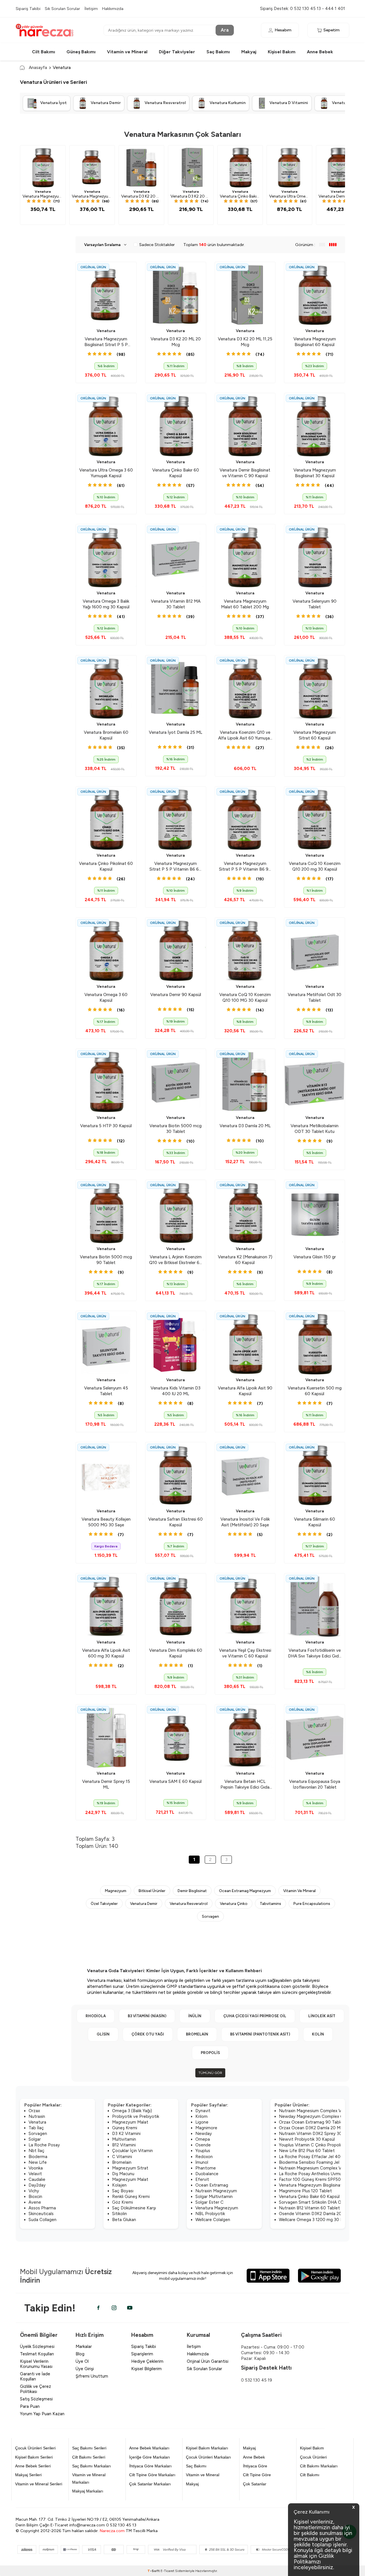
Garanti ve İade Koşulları (35, 2376)
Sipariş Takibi (28, 9)
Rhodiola (96, 2016)
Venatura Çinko (234, 1903)
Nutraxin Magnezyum (216, 2191)
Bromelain (197, 2034)
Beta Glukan (124, 2220)
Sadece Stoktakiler (157, 245)
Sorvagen (210, 1916)
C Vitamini (122, 2157)
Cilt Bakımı (43, 52)
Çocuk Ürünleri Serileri (35, 2448)
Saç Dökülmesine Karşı (134, 2208)
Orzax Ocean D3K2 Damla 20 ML (311, 2128)
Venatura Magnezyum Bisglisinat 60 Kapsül (321, 2185)
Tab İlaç (36, 2128)
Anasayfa (38, 67)
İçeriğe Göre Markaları (150, 2457)
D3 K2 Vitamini (126, 2134)
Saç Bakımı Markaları (92, 2466)
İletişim (91, 9)
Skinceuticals (41, 2214)
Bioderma (38, 2157)
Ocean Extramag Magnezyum (245, 1891)
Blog (80, 2354)
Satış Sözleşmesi (36, 2399)
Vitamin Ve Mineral (299, 1891)
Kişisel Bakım (282, 52)
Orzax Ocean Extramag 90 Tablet (312, 2122)
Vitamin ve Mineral (127, 52)
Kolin (318, 2034)
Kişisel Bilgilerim (146, 2369)
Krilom (201, 2116)
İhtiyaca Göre (255, 2466)
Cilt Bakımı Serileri (89, 2457)
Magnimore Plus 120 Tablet (305, 2191)
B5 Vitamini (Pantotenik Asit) (260, 2034)
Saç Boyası (123, 2191)
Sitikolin (119, 2214)
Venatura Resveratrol (189, 1903)
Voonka (36, 2168)
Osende (203, 2145)
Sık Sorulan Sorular (62, 9)
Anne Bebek (320, 52)
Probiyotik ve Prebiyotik (136, 2116)
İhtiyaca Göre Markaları (150, 2466)
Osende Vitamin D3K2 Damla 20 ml (313, 2214)
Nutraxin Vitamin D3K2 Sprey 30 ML (314, 2134)
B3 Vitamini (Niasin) (147, 2016)
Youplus (203, 2151)
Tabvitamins (270, 1903)
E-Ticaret (167, 2571)
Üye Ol (82, 2361)
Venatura (43, 192)
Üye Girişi (85, 2369)
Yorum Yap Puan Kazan (42, 2414)
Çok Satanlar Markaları (150, 2484)
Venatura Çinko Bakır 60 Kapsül (309, 2197)
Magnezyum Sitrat (130, 2168)
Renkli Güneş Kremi (131, 2197)
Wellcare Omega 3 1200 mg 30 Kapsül (316, 2220)
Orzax (34, 2111)
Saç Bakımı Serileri (89, 2448)
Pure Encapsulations (312, 1903)
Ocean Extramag (212, 2185)
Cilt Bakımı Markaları (319, 2466)
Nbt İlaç (36, 2151)
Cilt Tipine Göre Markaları (152, 2475)
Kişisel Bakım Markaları (207, 2448)
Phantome (206, 2168)
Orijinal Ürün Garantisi (208, 2361)
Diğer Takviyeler (177, 52)
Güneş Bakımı (81, 52)
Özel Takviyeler (104, 1903)
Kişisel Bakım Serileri (34, 2457)
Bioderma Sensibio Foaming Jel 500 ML (317, 2162)
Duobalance (207, 2174)
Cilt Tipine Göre (257, 2475)
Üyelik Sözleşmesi (37, 2347)
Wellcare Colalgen (213, 2220)
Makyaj (249, 52)
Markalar (84, 2347)
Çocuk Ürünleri (313, 2457)
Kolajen (119, 2185)
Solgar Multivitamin (214, 2197)
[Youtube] (130, 2308)
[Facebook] (98, 2308)
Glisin (103, 2034)
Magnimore (206, 2128)
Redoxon (204, 2157)
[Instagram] (114, 2308)
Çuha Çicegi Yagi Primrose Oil (255, 2016)
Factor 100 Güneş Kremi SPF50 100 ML (318, 2179)
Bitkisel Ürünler (152, 1891)
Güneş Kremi (125, 2128)
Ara (225, 30)
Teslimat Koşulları (37, 2354)
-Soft (154, 2571)
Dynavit (203, 2111)
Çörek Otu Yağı (148, 2034)
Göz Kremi (122, 2202)
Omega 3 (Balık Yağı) (132, 2111)
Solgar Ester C (209, 2202)
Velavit (35, 2174)
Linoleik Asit (322, 2016)
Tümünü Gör (210, 2073)
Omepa (203, 2139)
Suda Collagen (42, 2220)
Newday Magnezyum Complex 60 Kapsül (319, 2116)
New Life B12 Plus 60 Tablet (307, 2151)
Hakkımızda (113, 9)
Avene (35, 2202)
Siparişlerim (142, 2354)
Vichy (34, 2191)
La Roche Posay (44, 2145)
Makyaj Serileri (28, 2475)
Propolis (210, 2053)
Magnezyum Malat (130, 2122)
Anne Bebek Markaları (149, 2448)
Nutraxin (37, 2116)
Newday (204, 2134)
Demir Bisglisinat (192, 1891)
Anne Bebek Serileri (33, 2466)
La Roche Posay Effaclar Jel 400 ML (315, 2157)
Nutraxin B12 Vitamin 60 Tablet (309, 2208)
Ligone (202, 2122)
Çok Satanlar (255, 2484)
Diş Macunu (123, 2174)
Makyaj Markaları (88, 2491)
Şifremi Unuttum (92, 2376)
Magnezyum (116, 1891)
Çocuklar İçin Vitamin (132, 2151)
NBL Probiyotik (210, 2214)
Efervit (202, 2179)
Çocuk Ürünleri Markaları (208, 2457)
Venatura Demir (144, 1903)
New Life (38, 2162)
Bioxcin (35, 2197)
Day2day (37, 2185)
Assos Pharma (42, 2208)
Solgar (35, 2139)
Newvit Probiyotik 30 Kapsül (307, 2139)
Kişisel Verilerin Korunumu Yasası (36, 2364)
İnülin (195, 2016)
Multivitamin (124, 2139)
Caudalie (37, 2179)
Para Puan (30, 2406)
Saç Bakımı (218, 52)
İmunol (202, 2162)
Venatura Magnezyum (217, 2208)
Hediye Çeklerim (147, 2361)
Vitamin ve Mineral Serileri (39, 2484)
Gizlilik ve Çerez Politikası (36, 2389)
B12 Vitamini (124, 2145)
